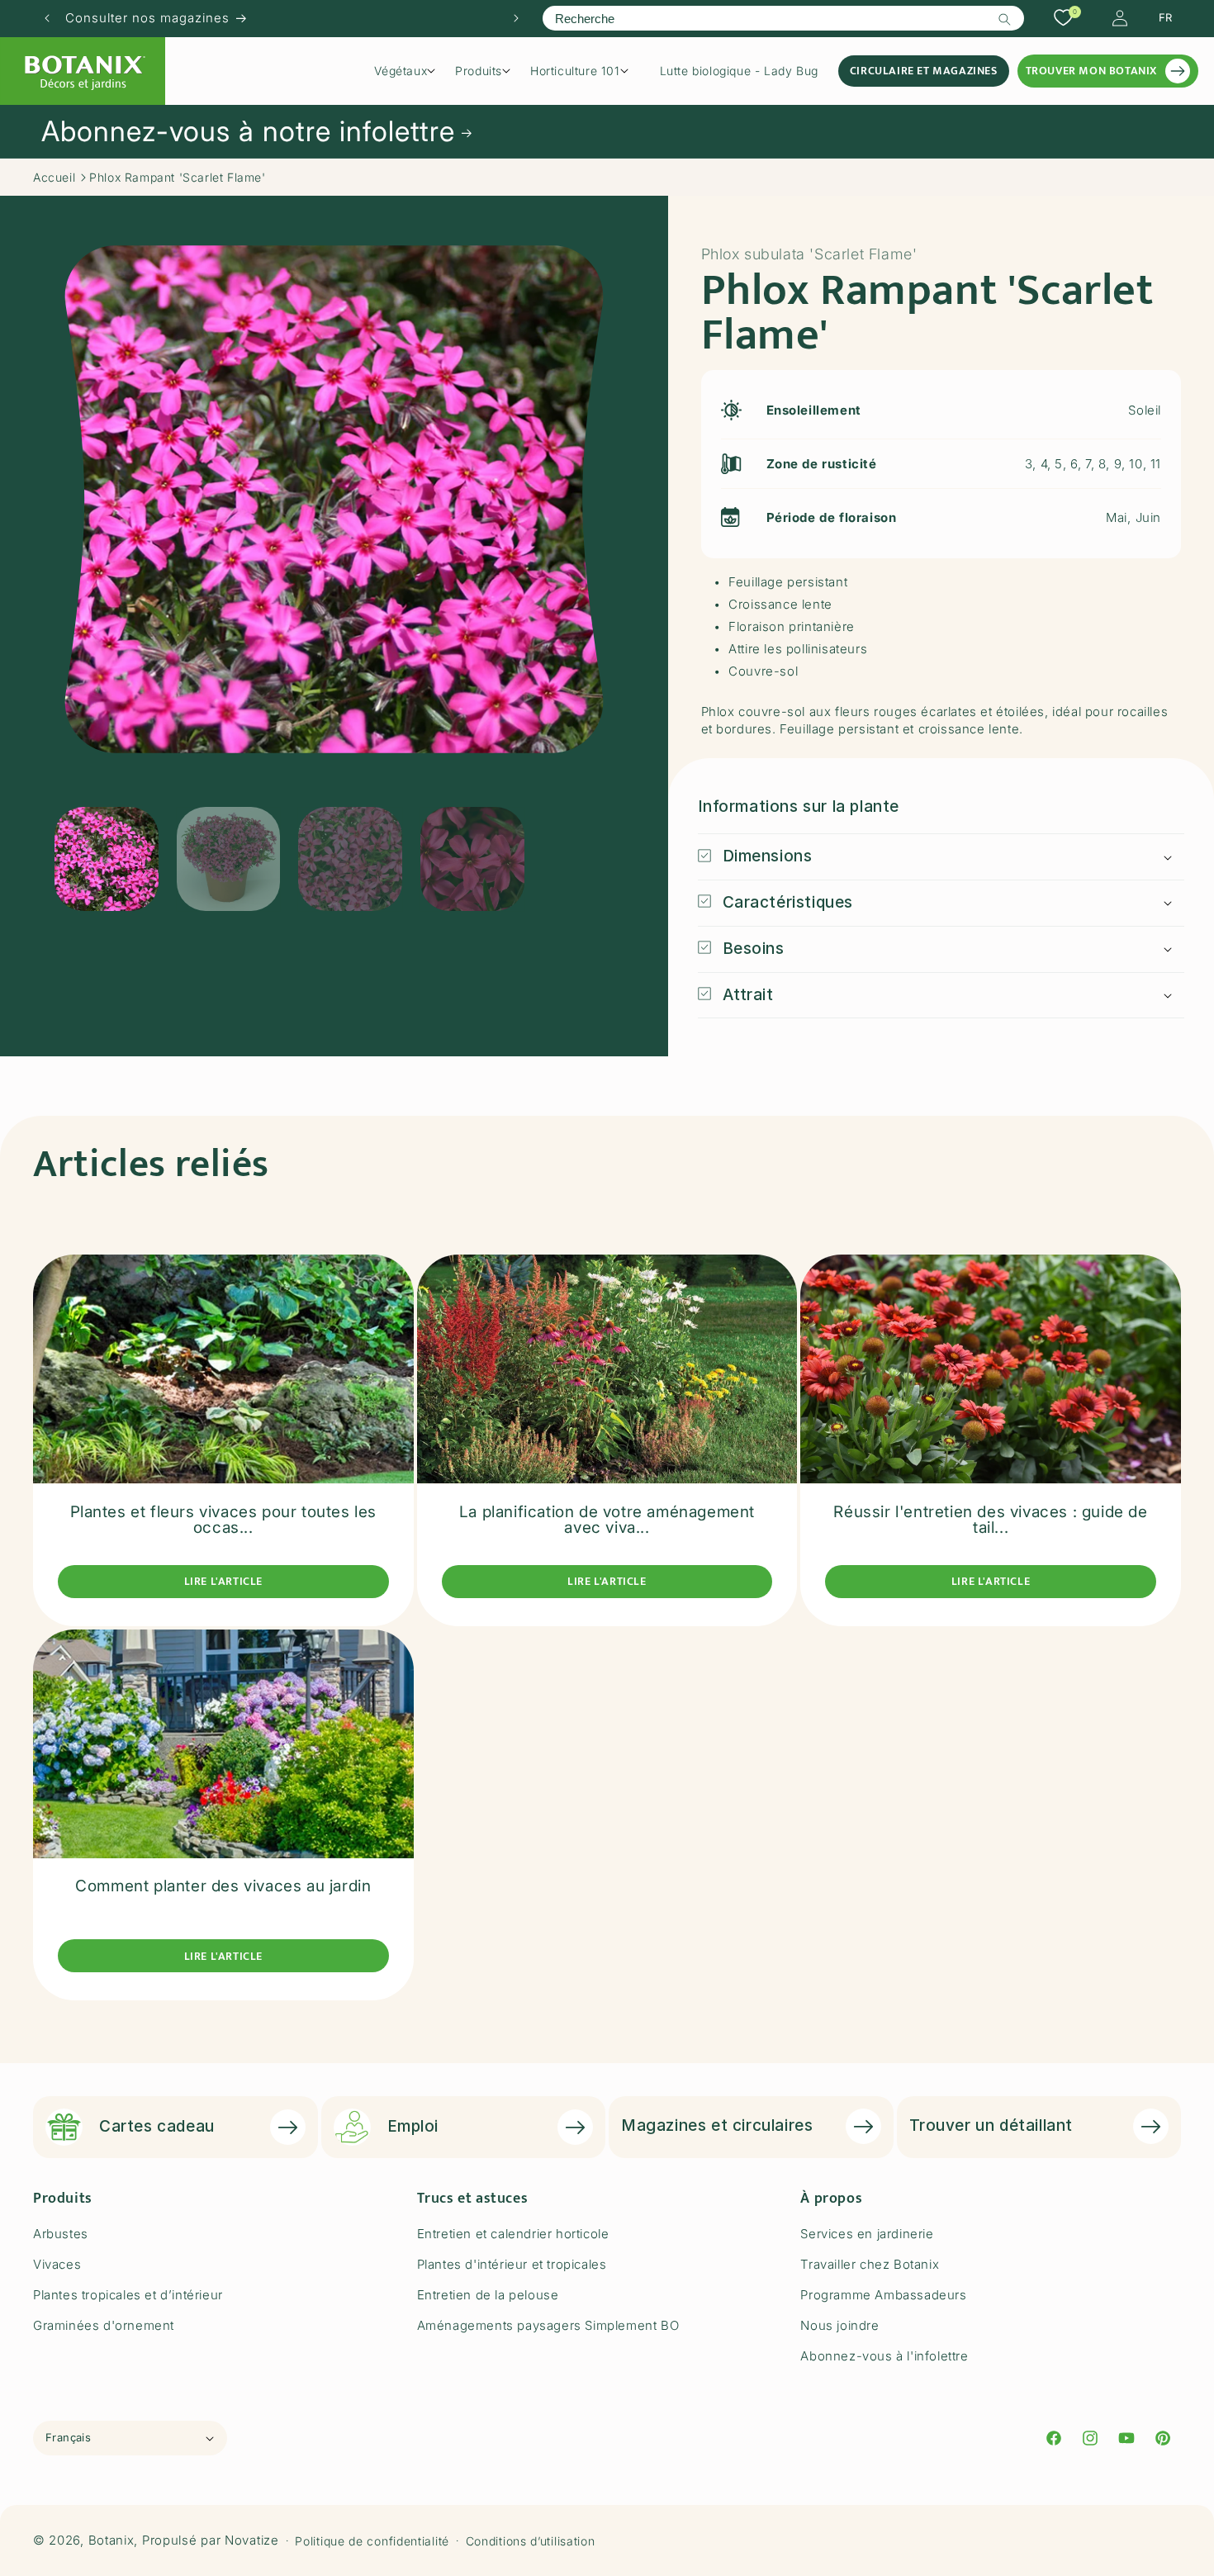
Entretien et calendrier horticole (513, 2234)
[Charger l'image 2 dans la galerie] (229, 859)
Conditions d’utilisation (531, 2541)
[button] (410, 71)
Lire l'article (223, 1581)
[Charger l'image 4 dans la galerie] (472, 859)
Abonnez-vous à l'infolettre (884, 2356)
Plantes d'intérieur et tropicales (512, 2264)
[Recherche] (1005, 19)
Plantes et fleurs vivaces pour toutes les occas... (224, 1520)
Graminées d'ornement (104, 2325)
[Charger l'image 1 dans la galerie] (107, 859)
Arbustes (61, 2234)
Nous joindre (839, 2325)
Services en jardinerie (867, 2234)
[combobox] (783, 18)
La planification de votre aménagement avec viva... (607, 1520)
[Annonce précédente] (47, 18)
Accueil (54, 177)
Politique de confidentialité (372, 2541)
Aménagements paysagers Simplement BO (548, 2325)
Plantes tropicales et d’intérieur (128, 2295)
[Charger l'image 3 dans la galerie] (350, 859)
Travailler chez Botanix (870, 2264)
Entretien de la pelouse (488, 2295)
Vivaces (57, 2264)
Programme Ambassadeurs (883, 2295)
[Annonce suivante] (516, 18)
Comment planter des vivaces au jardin (223, 1886)
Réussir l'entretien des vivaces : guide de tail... (990, 1520)
